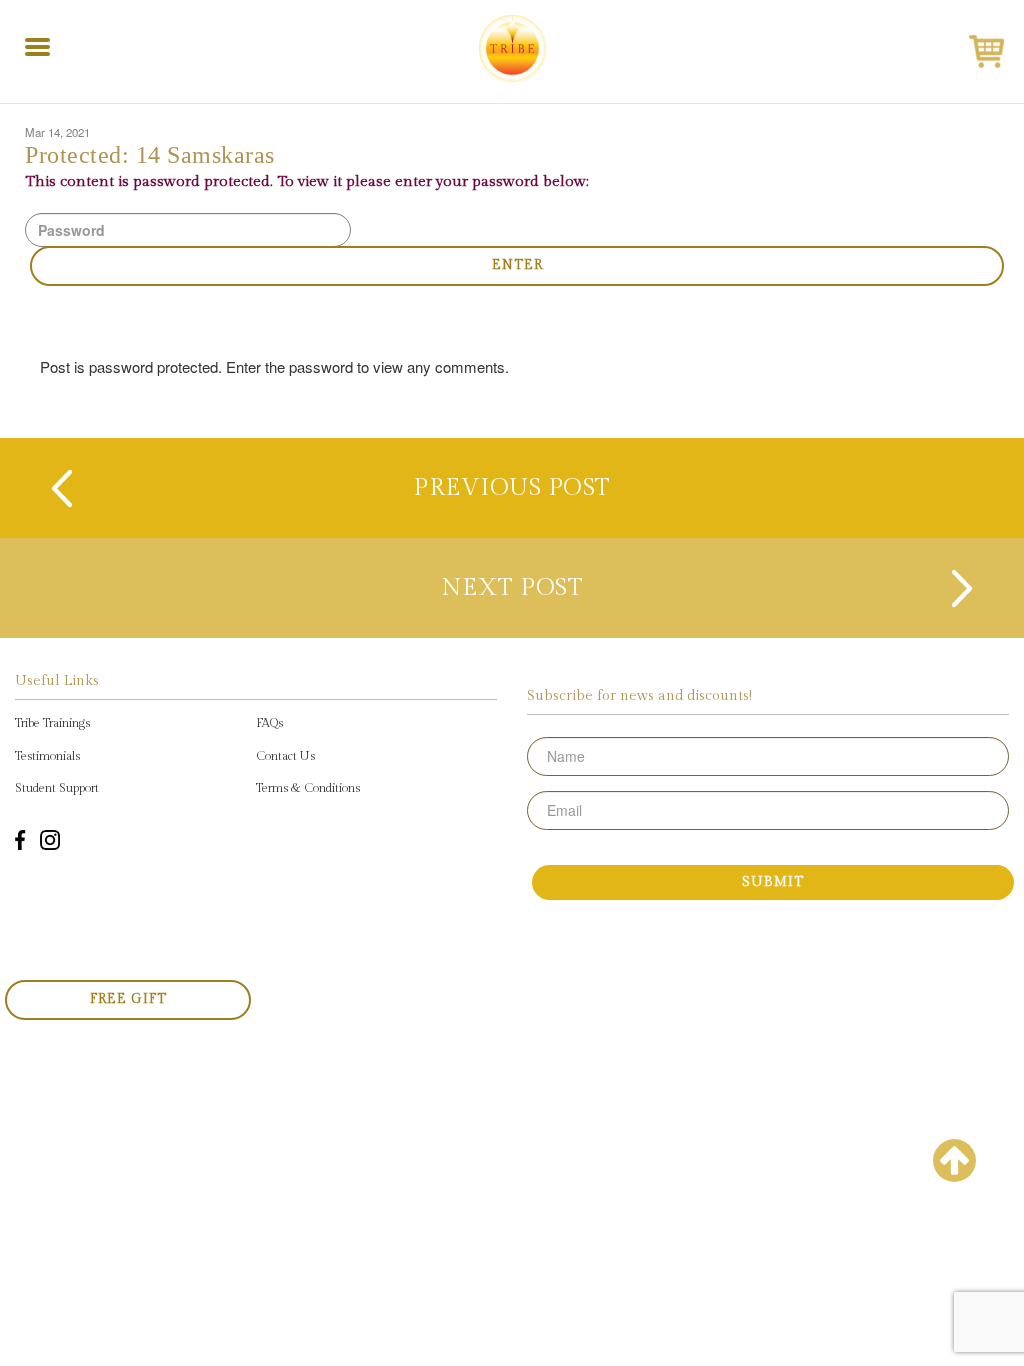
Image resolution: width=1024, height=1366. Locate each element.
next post (512, 588)
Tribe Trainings (52, 723)
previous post (512, 488)
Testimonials (47, 756)
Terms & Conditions (308, 788)
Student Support (57, 788)
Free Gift (128, 999)
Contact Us (285, 756)
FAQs (269, 723)
